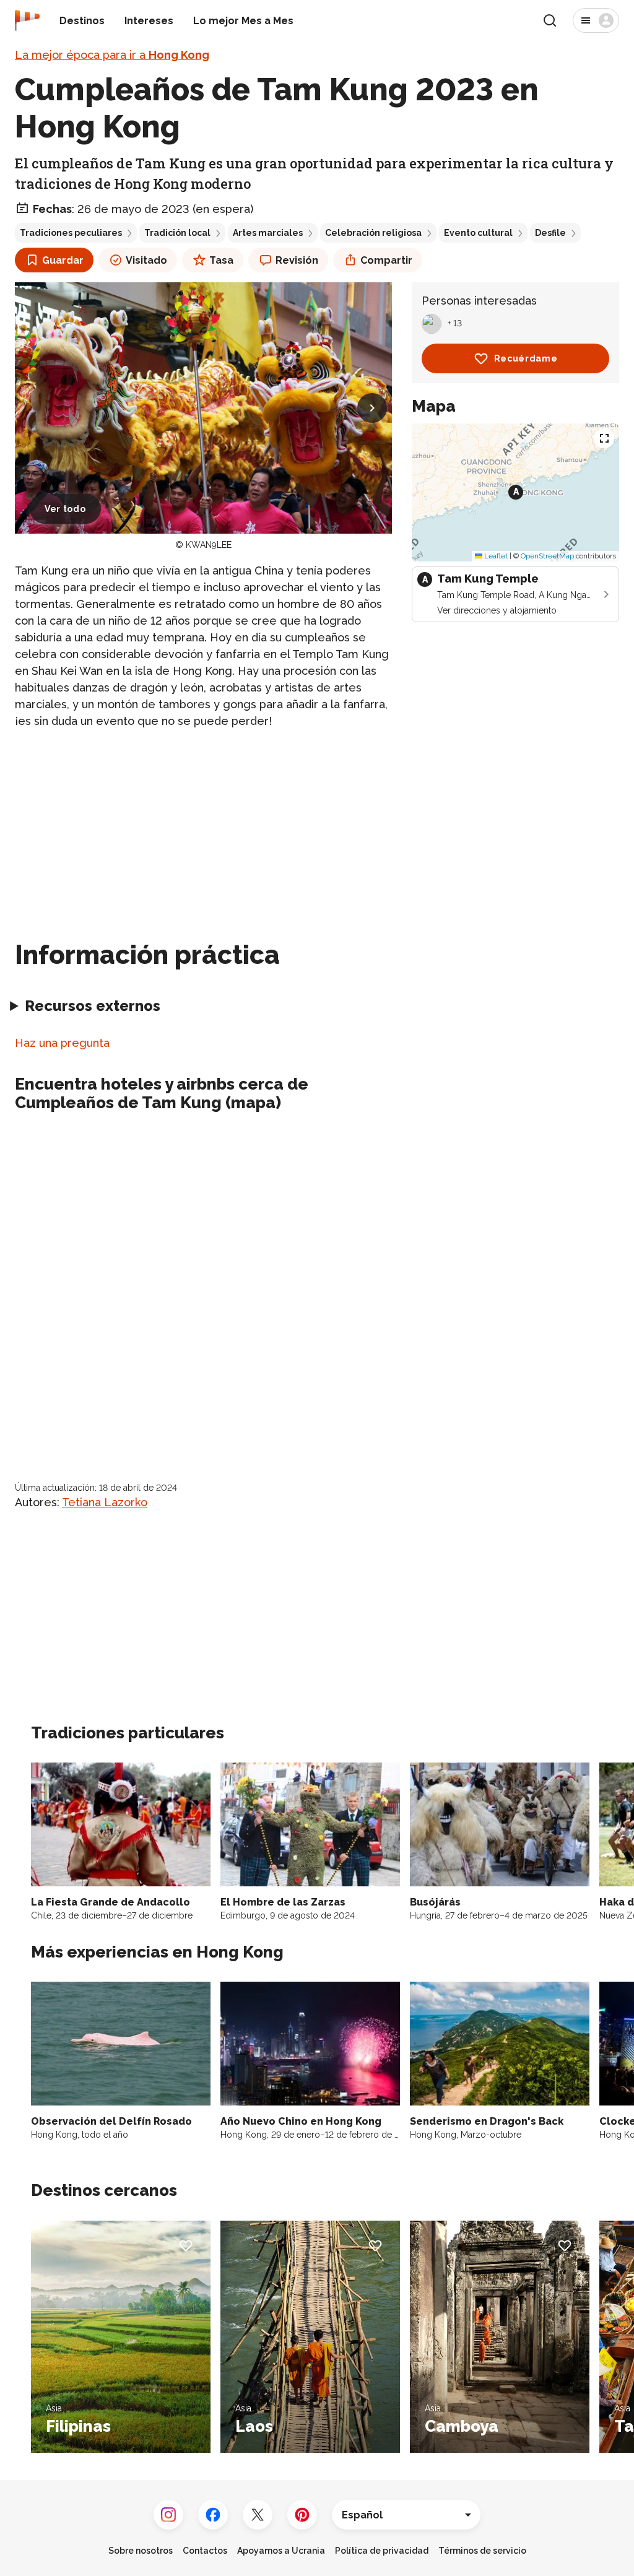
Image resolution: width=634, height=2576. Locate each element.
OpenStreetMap (547, 556)
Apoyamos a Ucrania (281, 2551)
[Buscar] (550, 20)
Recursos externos (93, 1006)
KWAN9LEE (209, 545)
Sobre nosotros (141, 2551)
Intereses (149, 21)
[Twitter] (258, 2515)
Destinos (82, 21)
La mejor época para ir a (112, 55)
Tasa (221, 260)
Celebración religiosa (373, 233)
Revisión (297, 260)
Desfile (550, 233)
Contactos (205, 2551)
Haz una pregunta (62, 1043)
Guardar (63, 260)
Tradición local (177, 233)
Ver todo (65, 509)
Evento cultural (478, 233)
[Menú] (596, 20)
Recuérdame (526, 358)
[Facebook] (213, 2515)
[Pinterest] (302, 2515)
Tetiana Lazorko (105, 1502)
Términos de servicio (482, 2551)
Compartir (386, 260)
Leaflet (495, 556)
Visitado (146, 260)
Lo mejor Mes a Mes (243, 21)
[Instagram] (168, 2515)
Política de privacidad (382, 2551)
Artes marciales (268, 233)
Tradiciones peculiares (71, 233)
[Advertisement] (203, 827)
